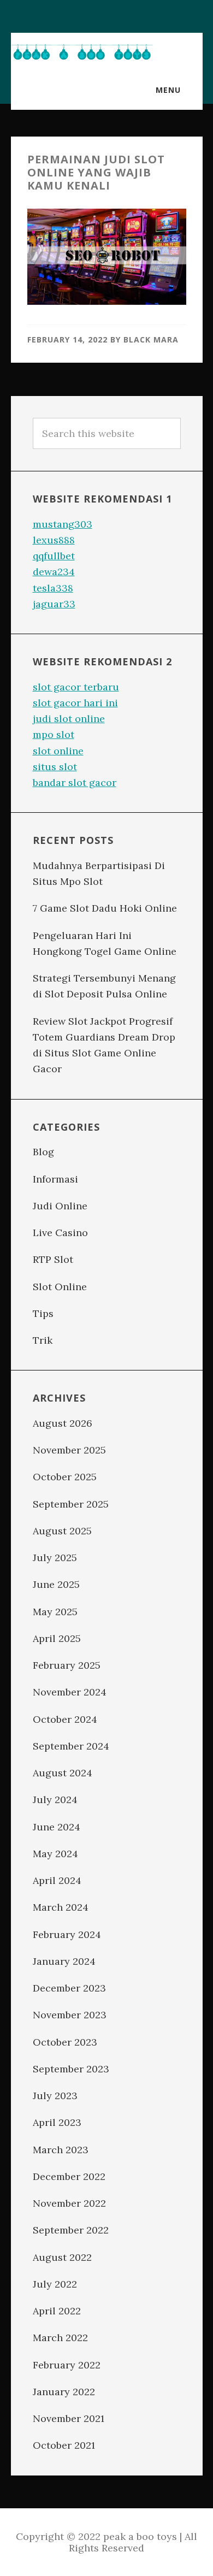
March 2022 (60, 2338)
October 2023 (65, 2042)
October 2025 (65, 1477)
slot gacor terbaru (76, 687)
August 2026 (63, 1423)
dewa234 (54, 572)
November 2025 (69, 1450)
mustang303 (63, 524)
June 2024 (57, 1827)
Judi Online (60, 1206)
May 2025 (55, 1612)
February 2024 (67, 1934)
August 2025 (62, 1531)
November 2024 (70, 1692)
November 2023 (70, 2015)
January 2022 (64, 2392)
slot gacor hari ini (75, 703)
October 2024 (65, 1719)
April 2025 (57, 1638)
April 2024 (57, 1880)
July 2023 (55, 2096)
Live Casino (60, 1233)
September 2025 (71, 1504)
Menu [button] (168, 90)
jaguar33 (54, 604)
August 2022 (62, 2257)
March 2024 (61, 1907)
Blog (43, 1152)
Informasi (55, 1179)
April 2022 (57, 2311)
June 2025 (56, 1584)
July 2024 (55, 1800)
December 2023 (69, 1988)
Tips (43, 1313)
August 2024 (63, 1773)
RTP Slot (53, 1259)
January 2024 (64, 1961)
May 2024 (55, 1854)
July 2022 (55, 2284)
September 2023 (71, 2069)
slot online (58, 751)
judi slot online (69, 719)
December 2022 (69, 2176)
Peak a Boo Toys (82, 52)
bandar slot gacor (75, 782)
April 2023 (57, 2122)
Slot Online (60, 1287)
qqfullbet (54, 556)
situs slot (55, 767)
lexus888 (54, 540)
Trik (43, 1340)
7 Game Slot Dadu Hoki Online (105, 908)
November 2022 (69, 2203)
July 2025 (55, 1558)
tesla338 (53, 588)
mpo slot (54, 734)
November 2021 (69, 2418)
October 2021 (64, 2445)
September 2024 (71, 1746)
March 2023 (61, 2150)
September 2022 (71, 2230)
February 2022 (67, 2365)
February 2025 (67, 1665)
